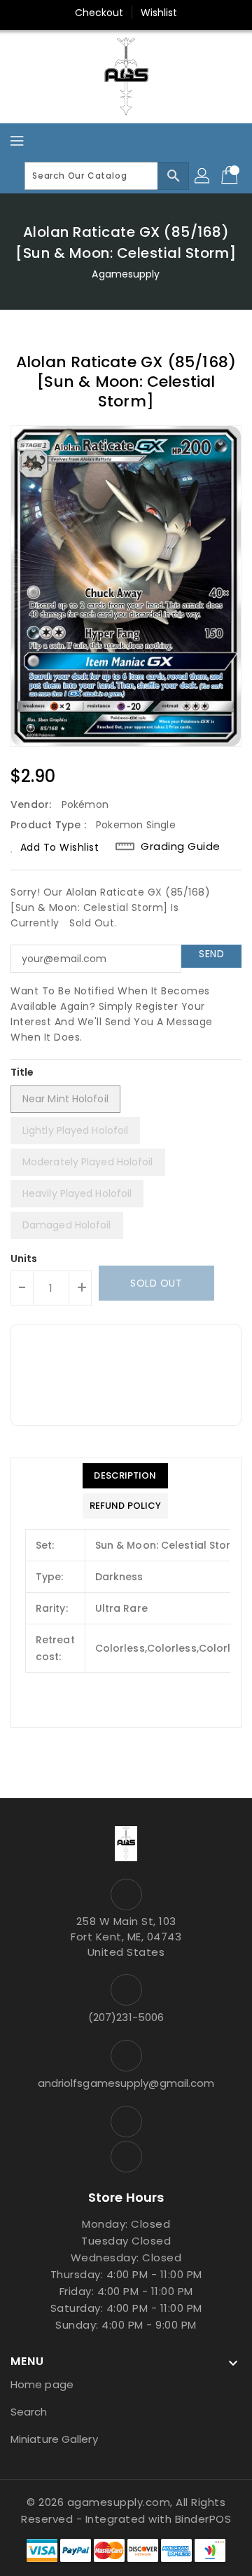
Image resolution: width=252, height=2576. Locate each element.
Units (24, 1259)
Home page (42, 2384)
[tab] (125, 1476)
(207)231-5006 (126, 2017)
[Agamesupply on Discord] (126, 2157)
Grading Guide (181, 847)
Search (29, 2412)
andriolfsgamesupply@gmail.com (126, 2083)
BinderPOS (203, 2519)
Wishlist (159, 13)
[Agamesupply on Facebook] (126, 2122)
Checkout (99, 13)
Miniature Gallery (54, 2439)
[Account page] (203, 176)
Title (22, 1072)
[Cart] (231, 176)
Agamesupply (126, 274)
